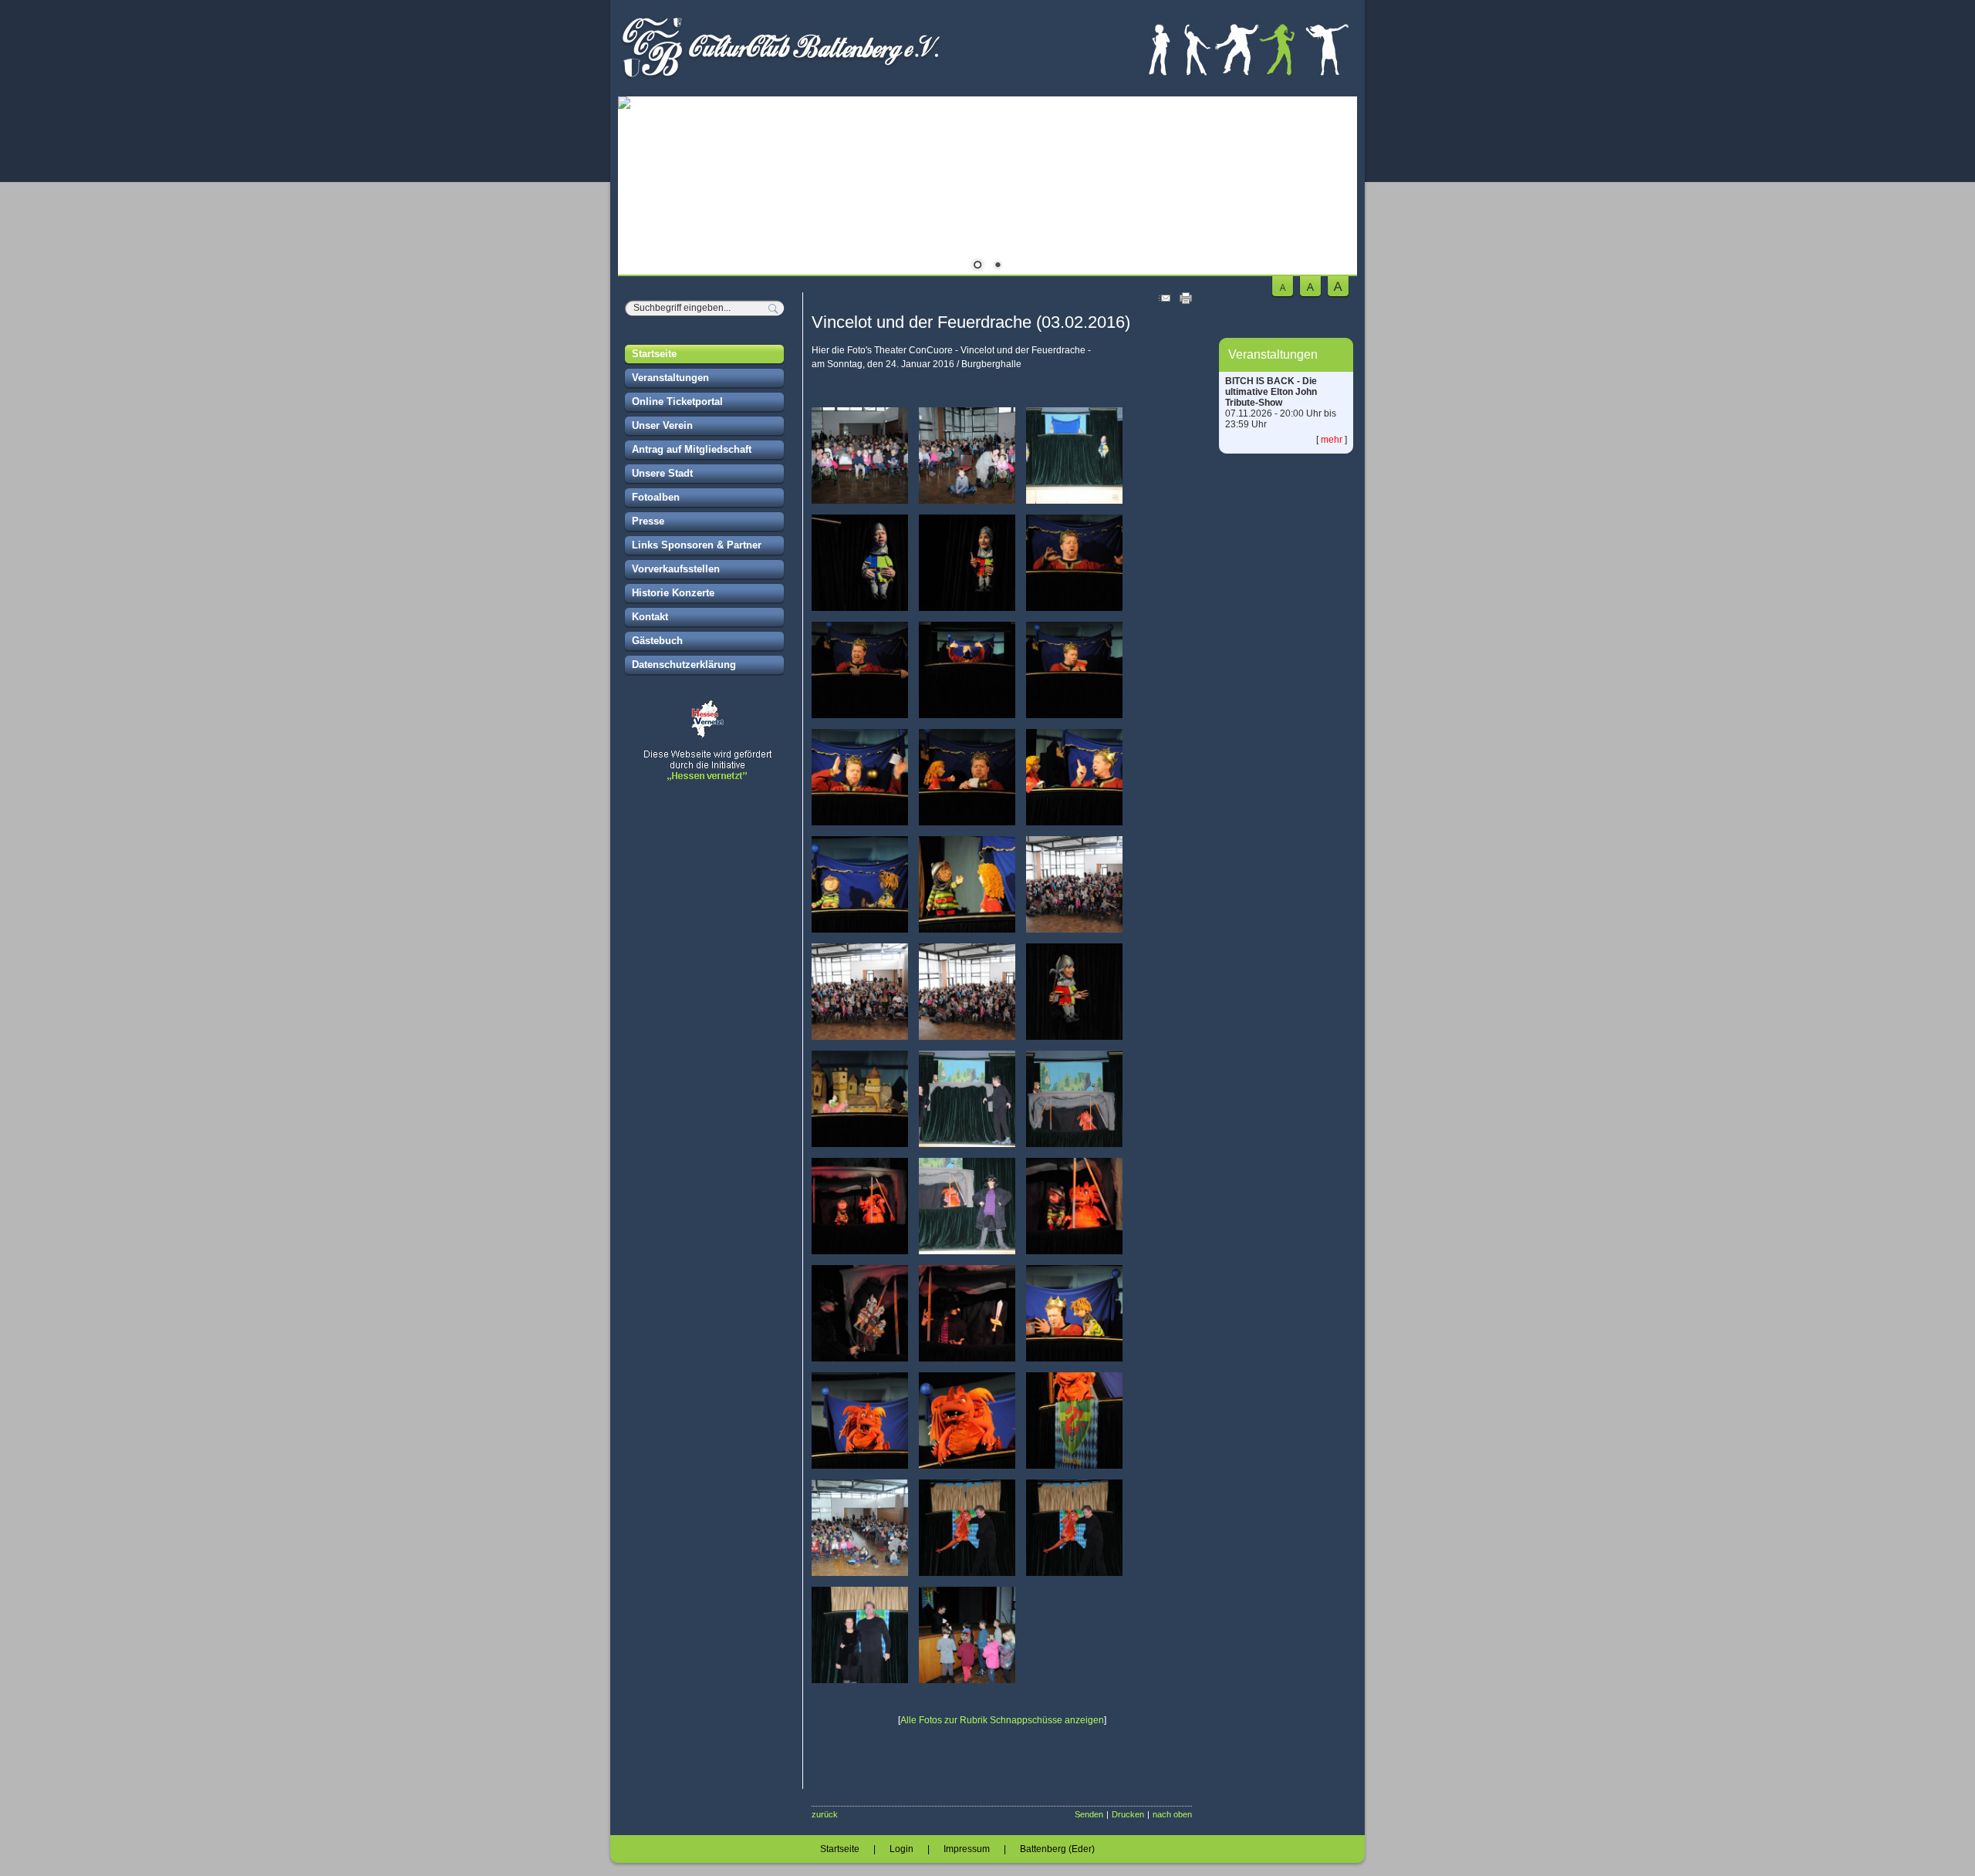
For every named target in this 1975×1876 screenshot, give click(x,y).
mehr (1332, 440)
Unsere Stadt (662, 473)
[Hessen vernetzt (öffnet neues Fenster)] (705, 779)
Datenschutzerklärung (684, 665)
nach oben (1172, 1814)
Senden (1089, 1814)
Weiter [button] (1334, 188)
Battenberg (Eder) (1057, 1849)
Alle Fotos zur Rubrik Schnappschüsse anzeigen (1002, 1720)
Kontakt (650, 617)
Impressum (967, 1849)
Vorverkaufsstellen (676, 569)
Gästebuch (657, 641)
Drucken (1128, 1814)
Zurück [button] (641, 188)
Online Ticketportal (677, 402)
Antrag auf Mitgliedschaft (692, 449)
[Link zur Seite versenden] (1164, 301)
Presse (648, 521)
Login (901, 1849)
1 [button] (977, 266)
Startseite (654, 354)
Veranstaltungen (670, 378)
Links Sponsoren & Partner (697, 545)
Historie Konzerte (673, 593)
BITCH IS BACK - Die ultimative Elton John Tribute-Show (1271, 392)
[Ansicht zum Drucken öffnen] (1186, 301)
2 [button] (998, 266)
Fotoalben (656, 497)
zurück (825, 1814)
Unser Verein (662, 425)
